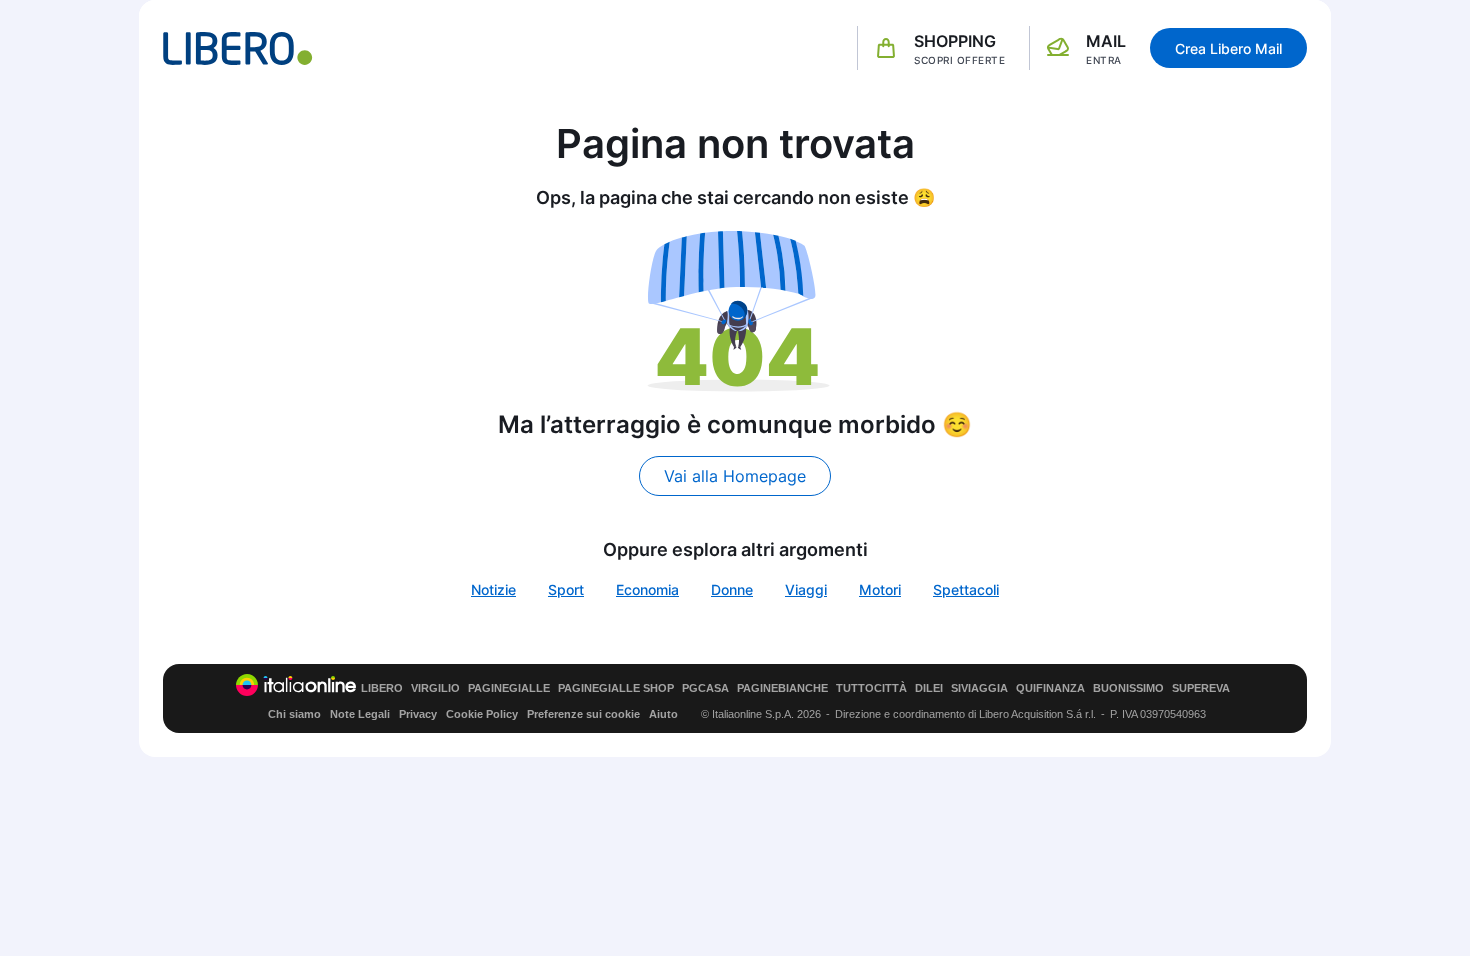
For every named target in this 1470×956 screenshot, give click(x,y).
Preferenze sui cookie (583, 714)
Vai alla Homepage (735, 476)
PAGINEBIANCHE (782, 688)
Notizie (493, 589)
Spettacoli (966, 589)
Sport (566, 589)
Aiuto (663, 714)
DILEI (929, 688)
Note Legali (360, 714)
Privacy (418, 714)
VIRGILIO (435, 688)
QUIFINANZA (1050, 688)
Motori (880, 589)
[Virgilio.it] (238, 48)
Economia (647, 589)
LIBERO (382, 688)
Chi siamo (294, 714)
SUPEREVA (1201, 688)
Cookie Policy (482, 714)
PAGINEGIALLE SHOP (616, 688)
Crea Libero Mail (1228, 48)
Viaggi (806, 589)
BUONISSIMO (1128, 688)
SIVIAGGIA (979, 688)
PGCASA (705, 688)
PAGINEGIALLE (509, 688)
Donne (732, 589)
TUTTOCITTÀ (871, 688)
